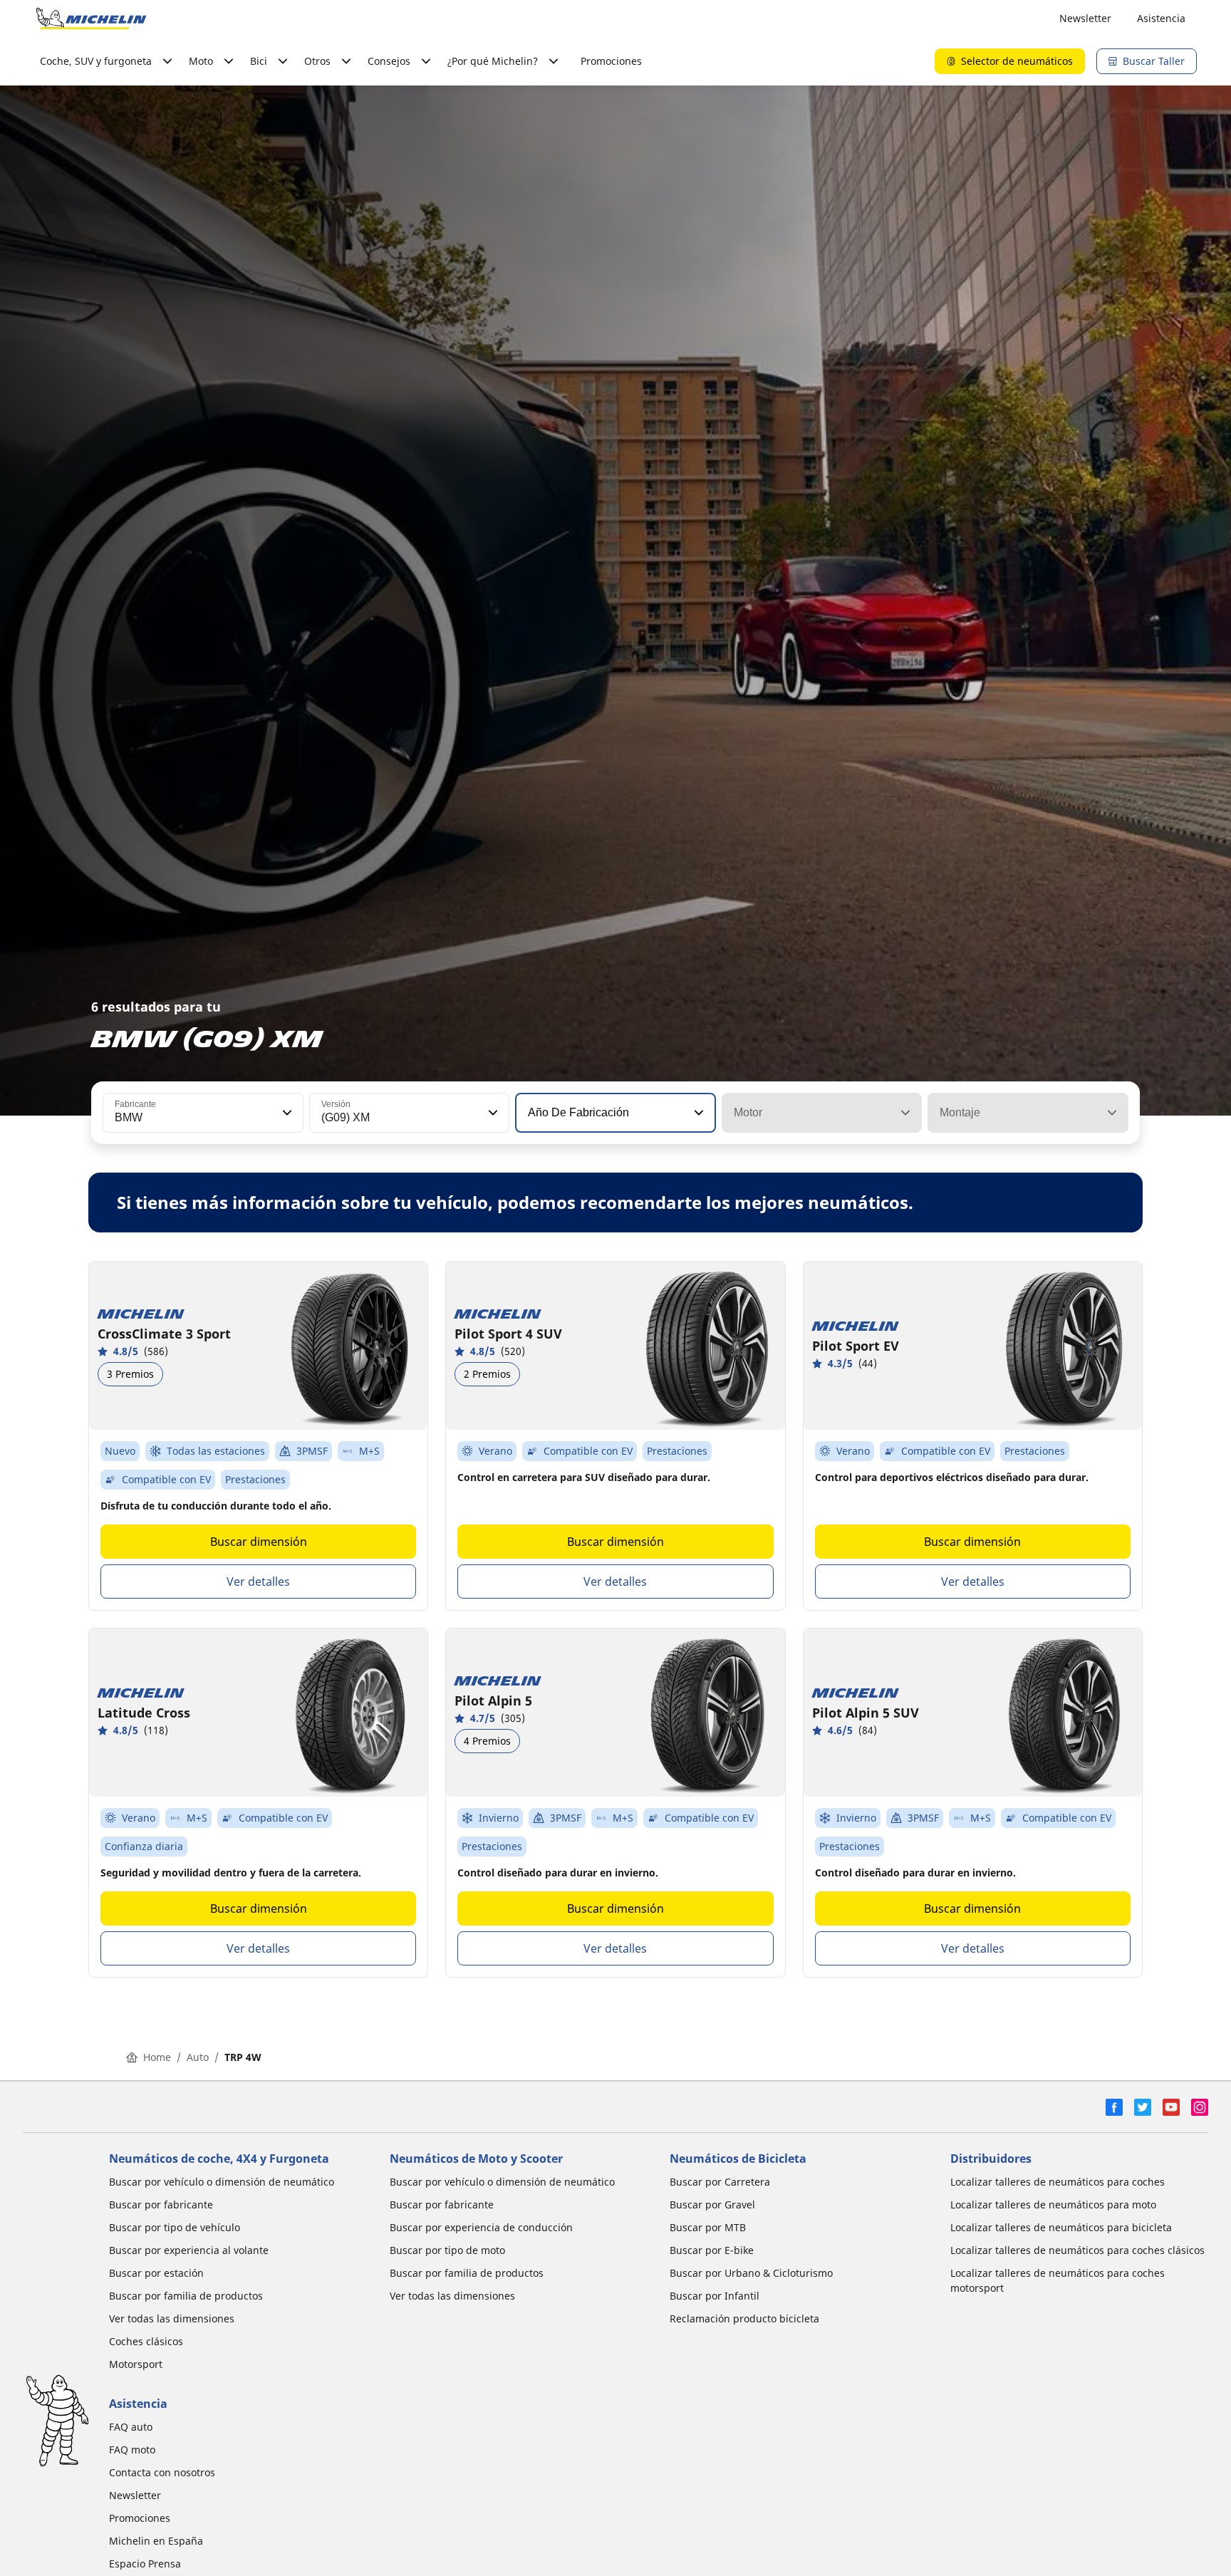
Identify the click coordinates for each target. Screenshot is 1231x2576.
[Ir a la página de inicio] (91, 19)
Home (157, 2057)
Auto (198, 2057)
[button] (286, 1113)
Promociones (611, 61)
